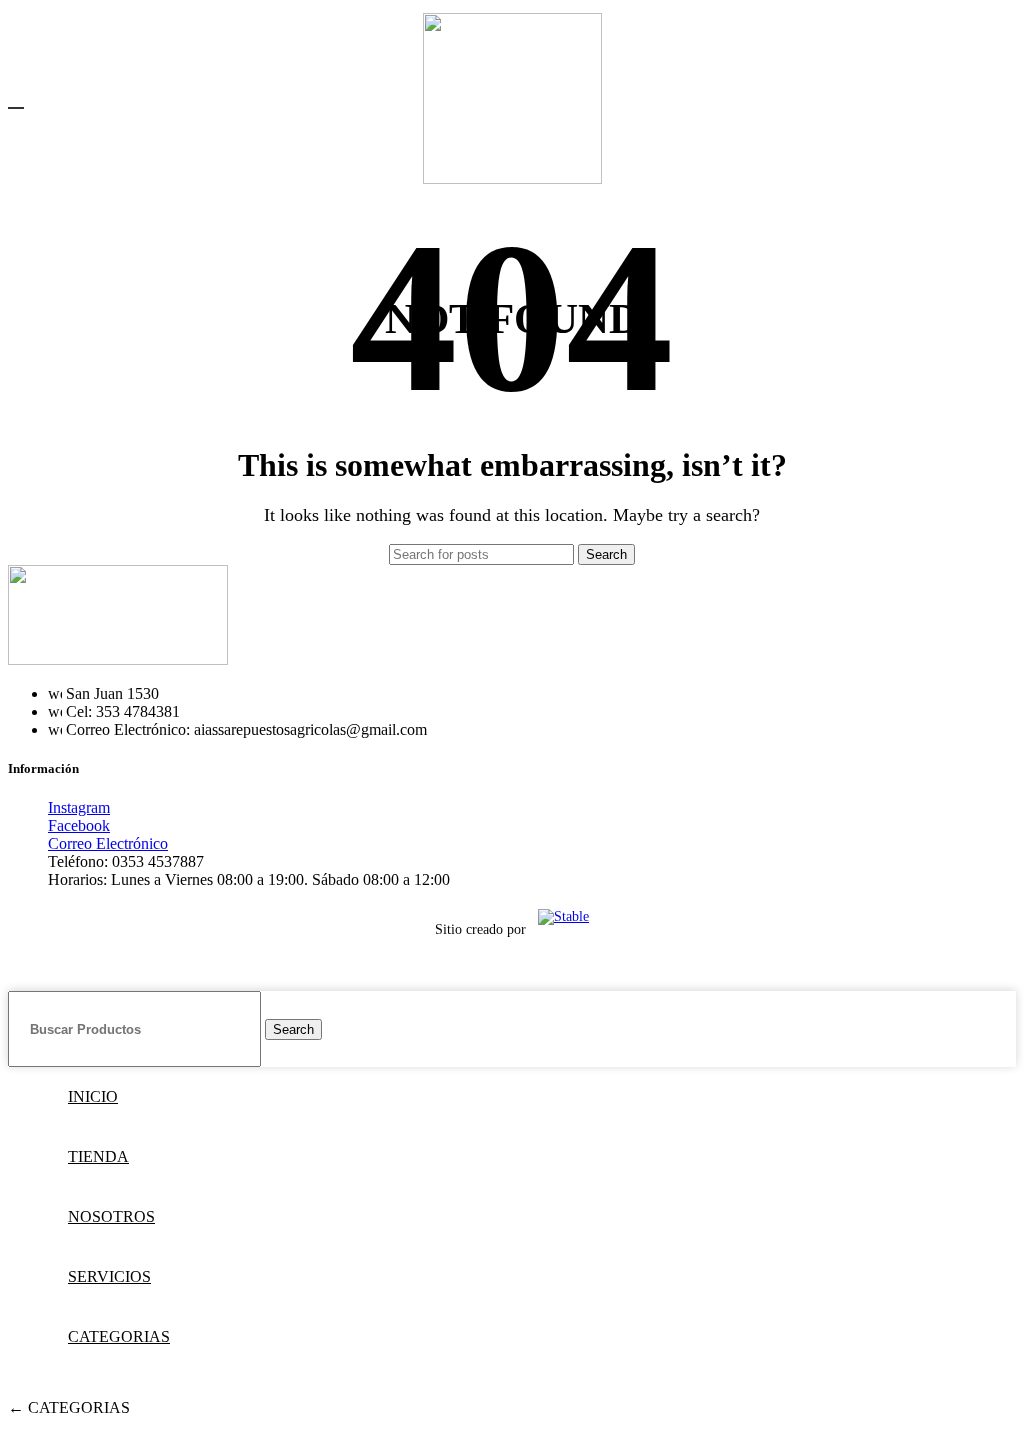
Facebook (79, 825)
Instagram (79, 807)
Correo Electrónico (108, 843)
